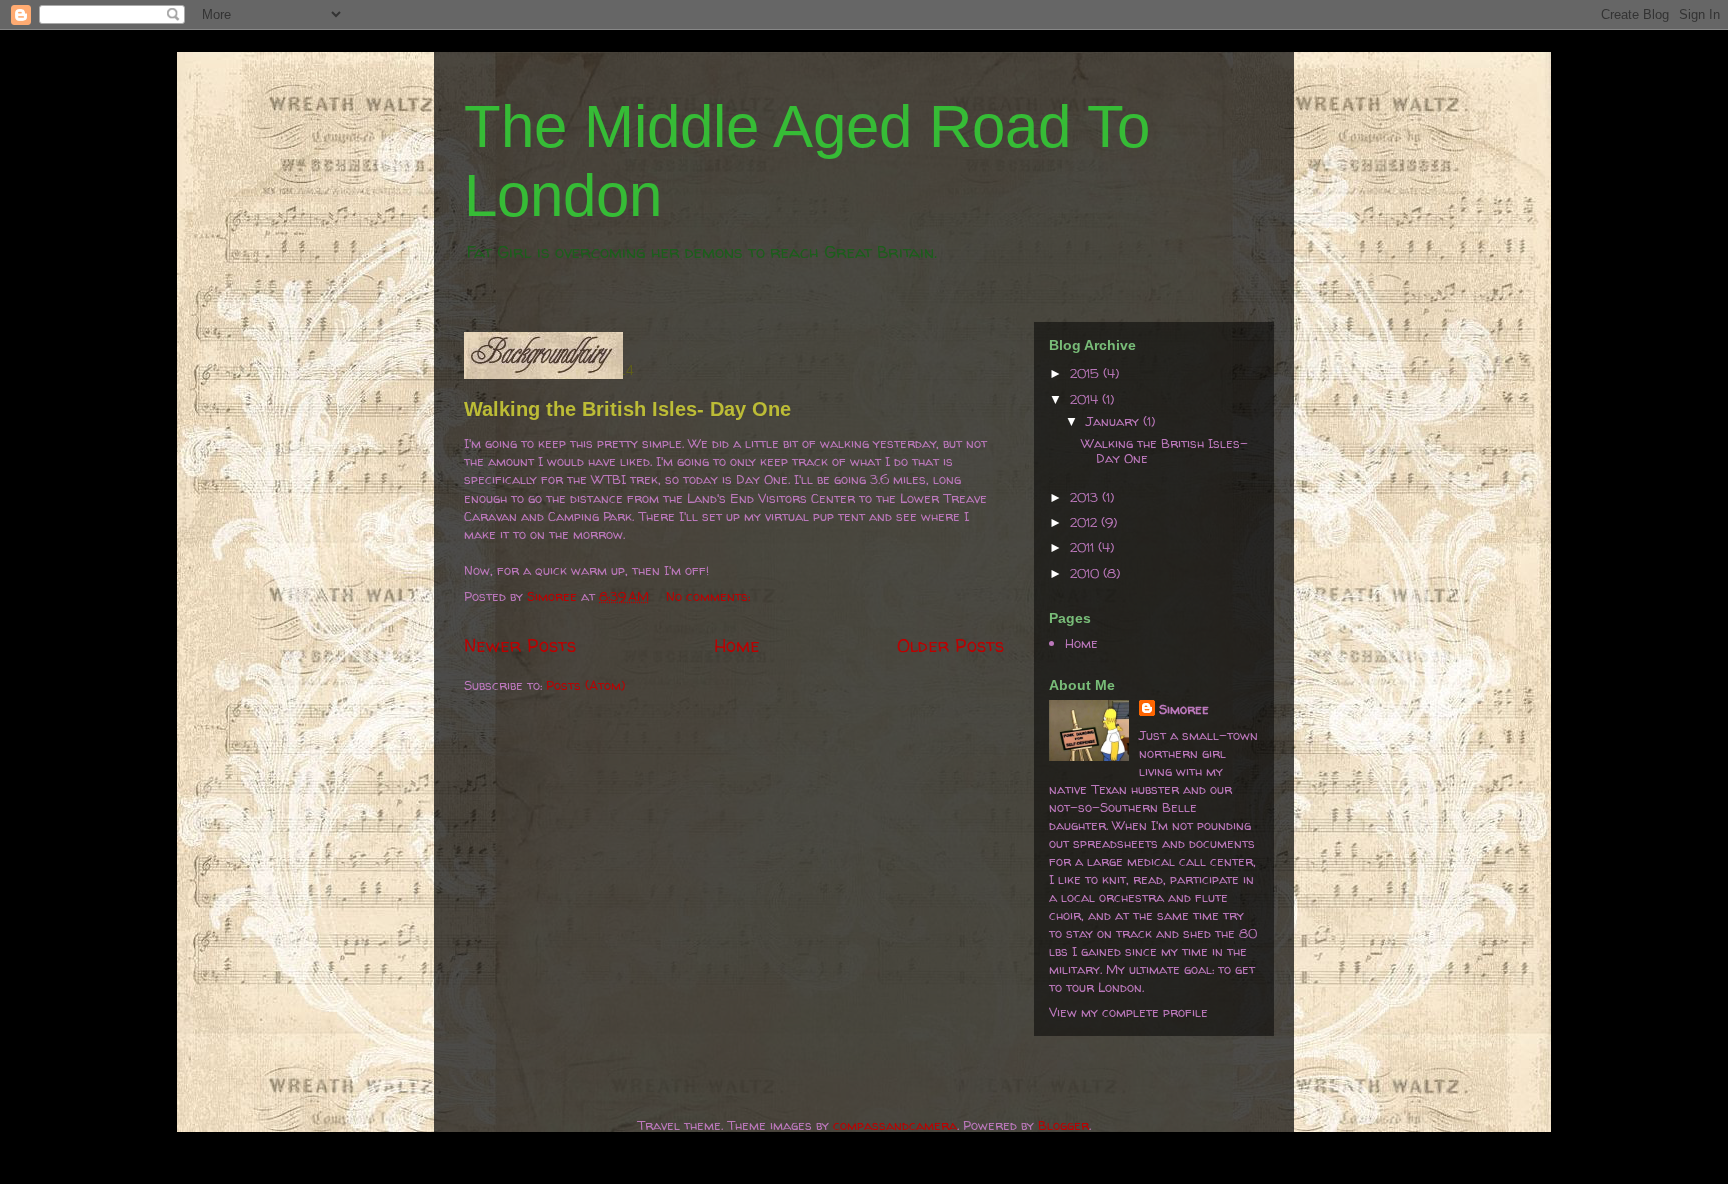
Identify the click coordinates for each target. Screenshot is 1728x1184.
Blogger (1063, 1125)
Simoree (1184, 709)
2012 (1085, 522)
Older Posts (950, 645)
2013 (1086, 497)
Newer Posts (520, 645)
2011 (1084, 547)
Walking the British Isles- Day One (627, 409)
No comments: (710, 596)
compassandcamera (895, 1125)
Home (737, 645)
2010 (1086, 573)
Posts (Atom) (585, 685)
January (1114, 421)
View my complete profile (1128, 1012)
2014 (1086, 399)
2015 (1086, 373)
